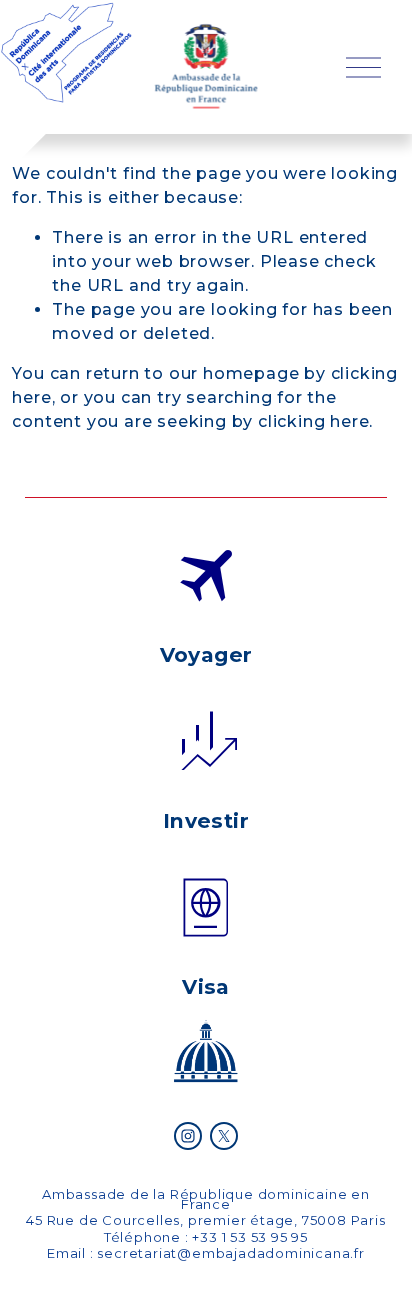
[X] (224, 1136)
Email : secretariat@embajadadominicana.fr (206, 1253)
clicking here (313, 421)
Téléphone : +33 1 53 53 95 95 (206, 1237)
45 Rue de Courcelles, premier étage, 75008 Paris (205, 1220)
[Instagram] (188, 1136)
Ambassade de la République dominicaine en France (206, 1199)
